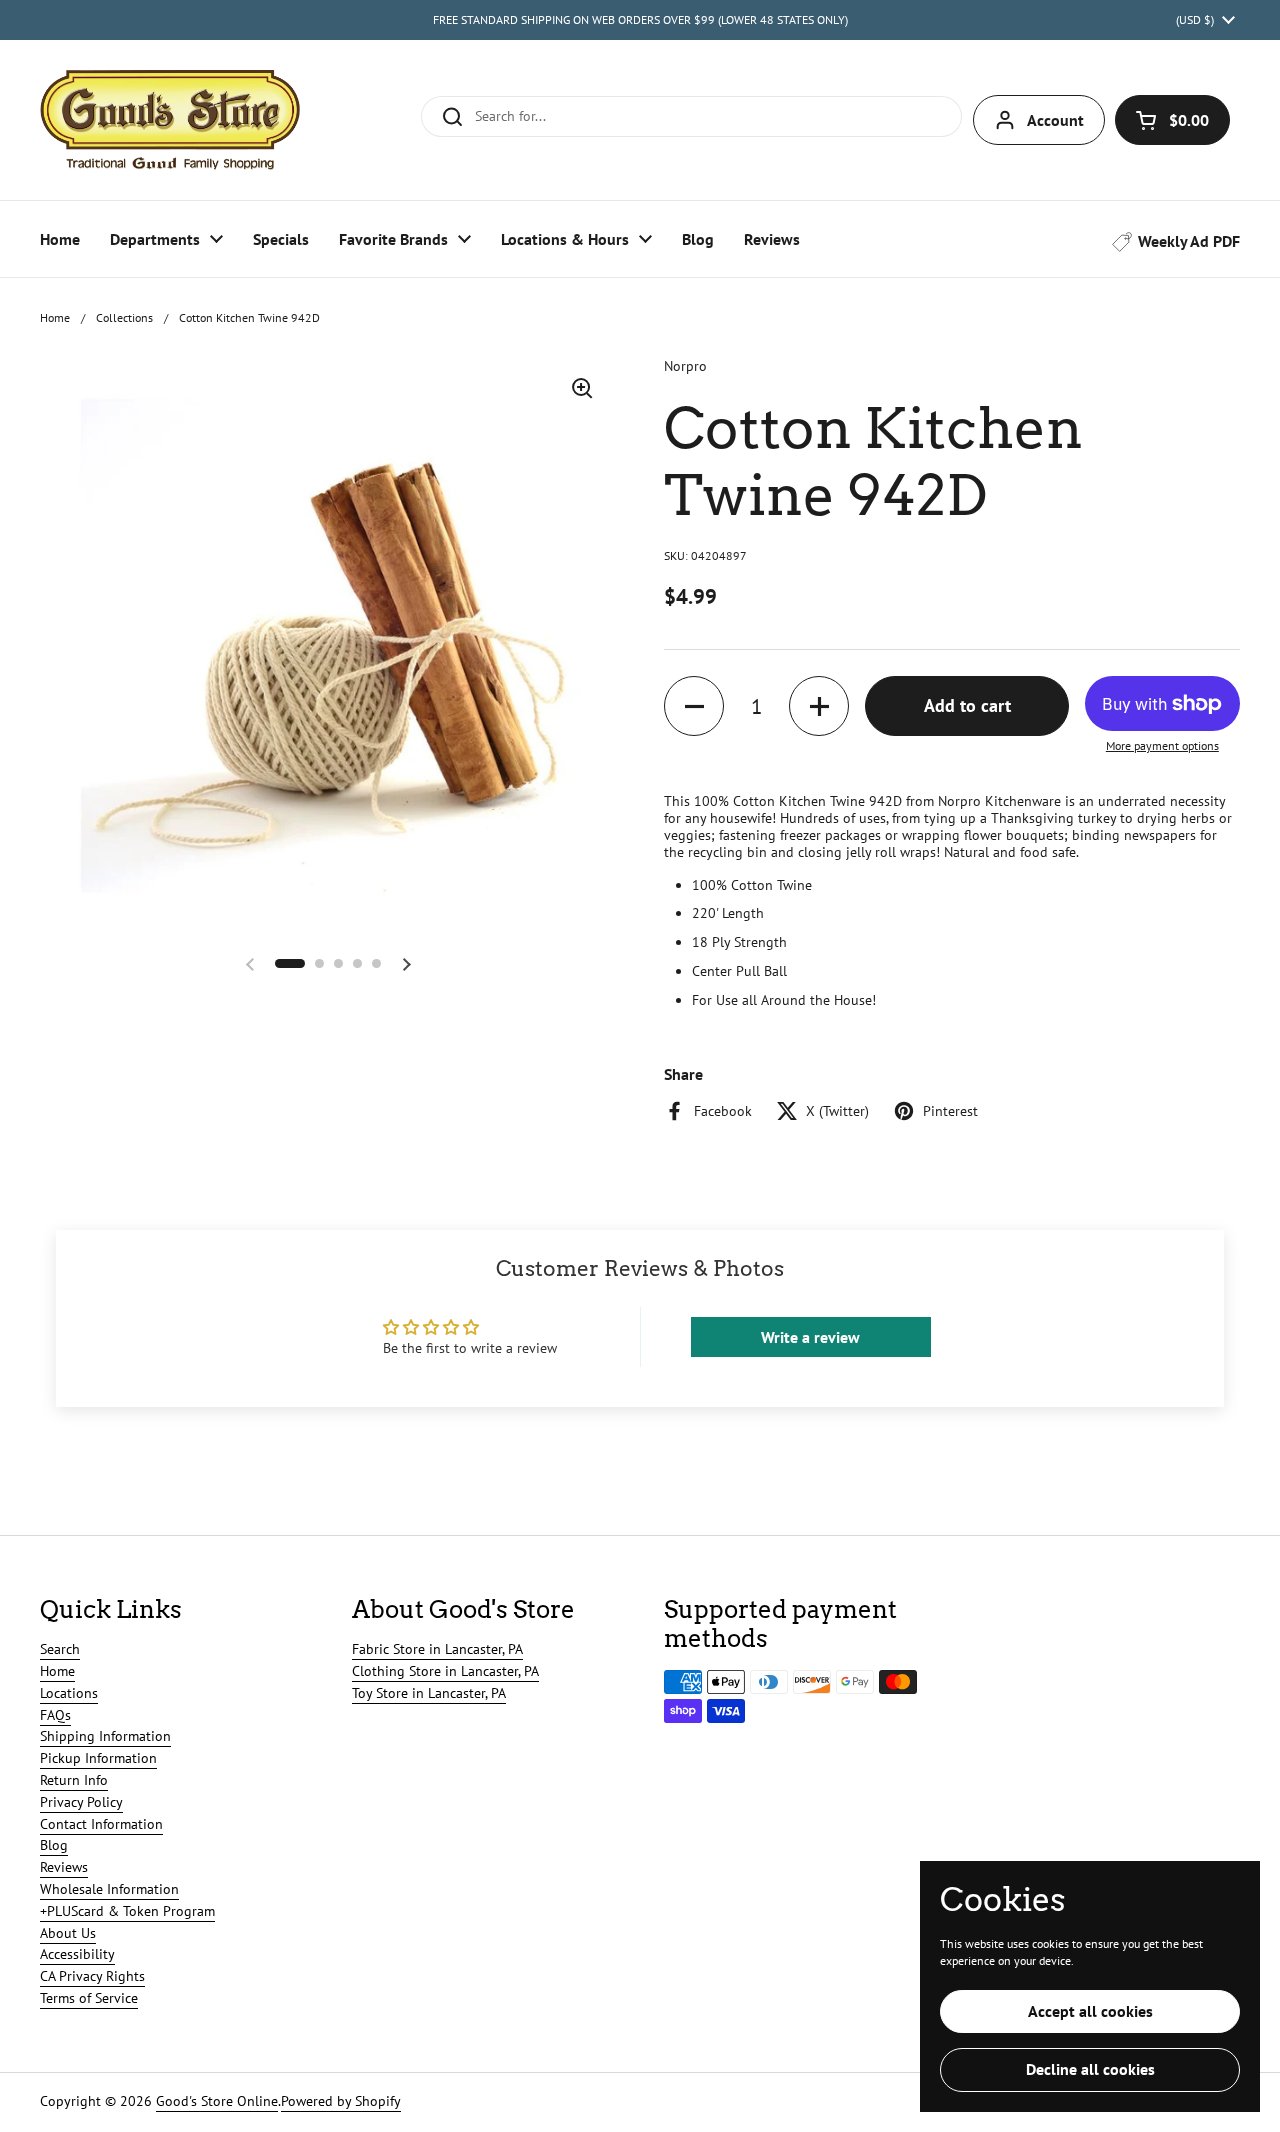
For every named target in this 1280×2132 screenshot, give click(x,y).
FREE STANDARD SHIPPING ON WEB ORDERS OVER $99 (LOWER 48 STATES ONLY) (640, 19)
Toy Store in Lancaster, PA (429, 1693)
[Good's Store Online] (170, 120)
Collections (124, 317)
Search (60, 1649)
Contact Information (101, 1824)
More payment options (1162, 746)
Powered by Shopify (341, 2101)
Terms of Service (89, 1998)
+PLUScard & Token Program (127, 1911)
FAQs (55, 1715)
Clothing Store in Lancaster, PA (445, 1671)
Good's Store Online (217, 2101)
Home (55, 317)
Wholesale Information (109, 1889)
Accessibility (77, 1954)
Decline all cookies (1090, 2069)
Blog (54, 1845)
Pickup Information (98, 1758)
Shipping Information (105, 1736)
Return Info (74, 1780)
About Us (68, 1933)
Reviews (64, 1867)
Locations (69, 1693)
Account (1055, 120)
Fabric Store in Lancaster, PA (437, 1649)
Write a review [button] (810, 1337)
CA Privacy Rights (92, 1976)
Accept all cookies (1090, 2011)
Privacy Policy (81, 1802)
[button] (1172, 120)
